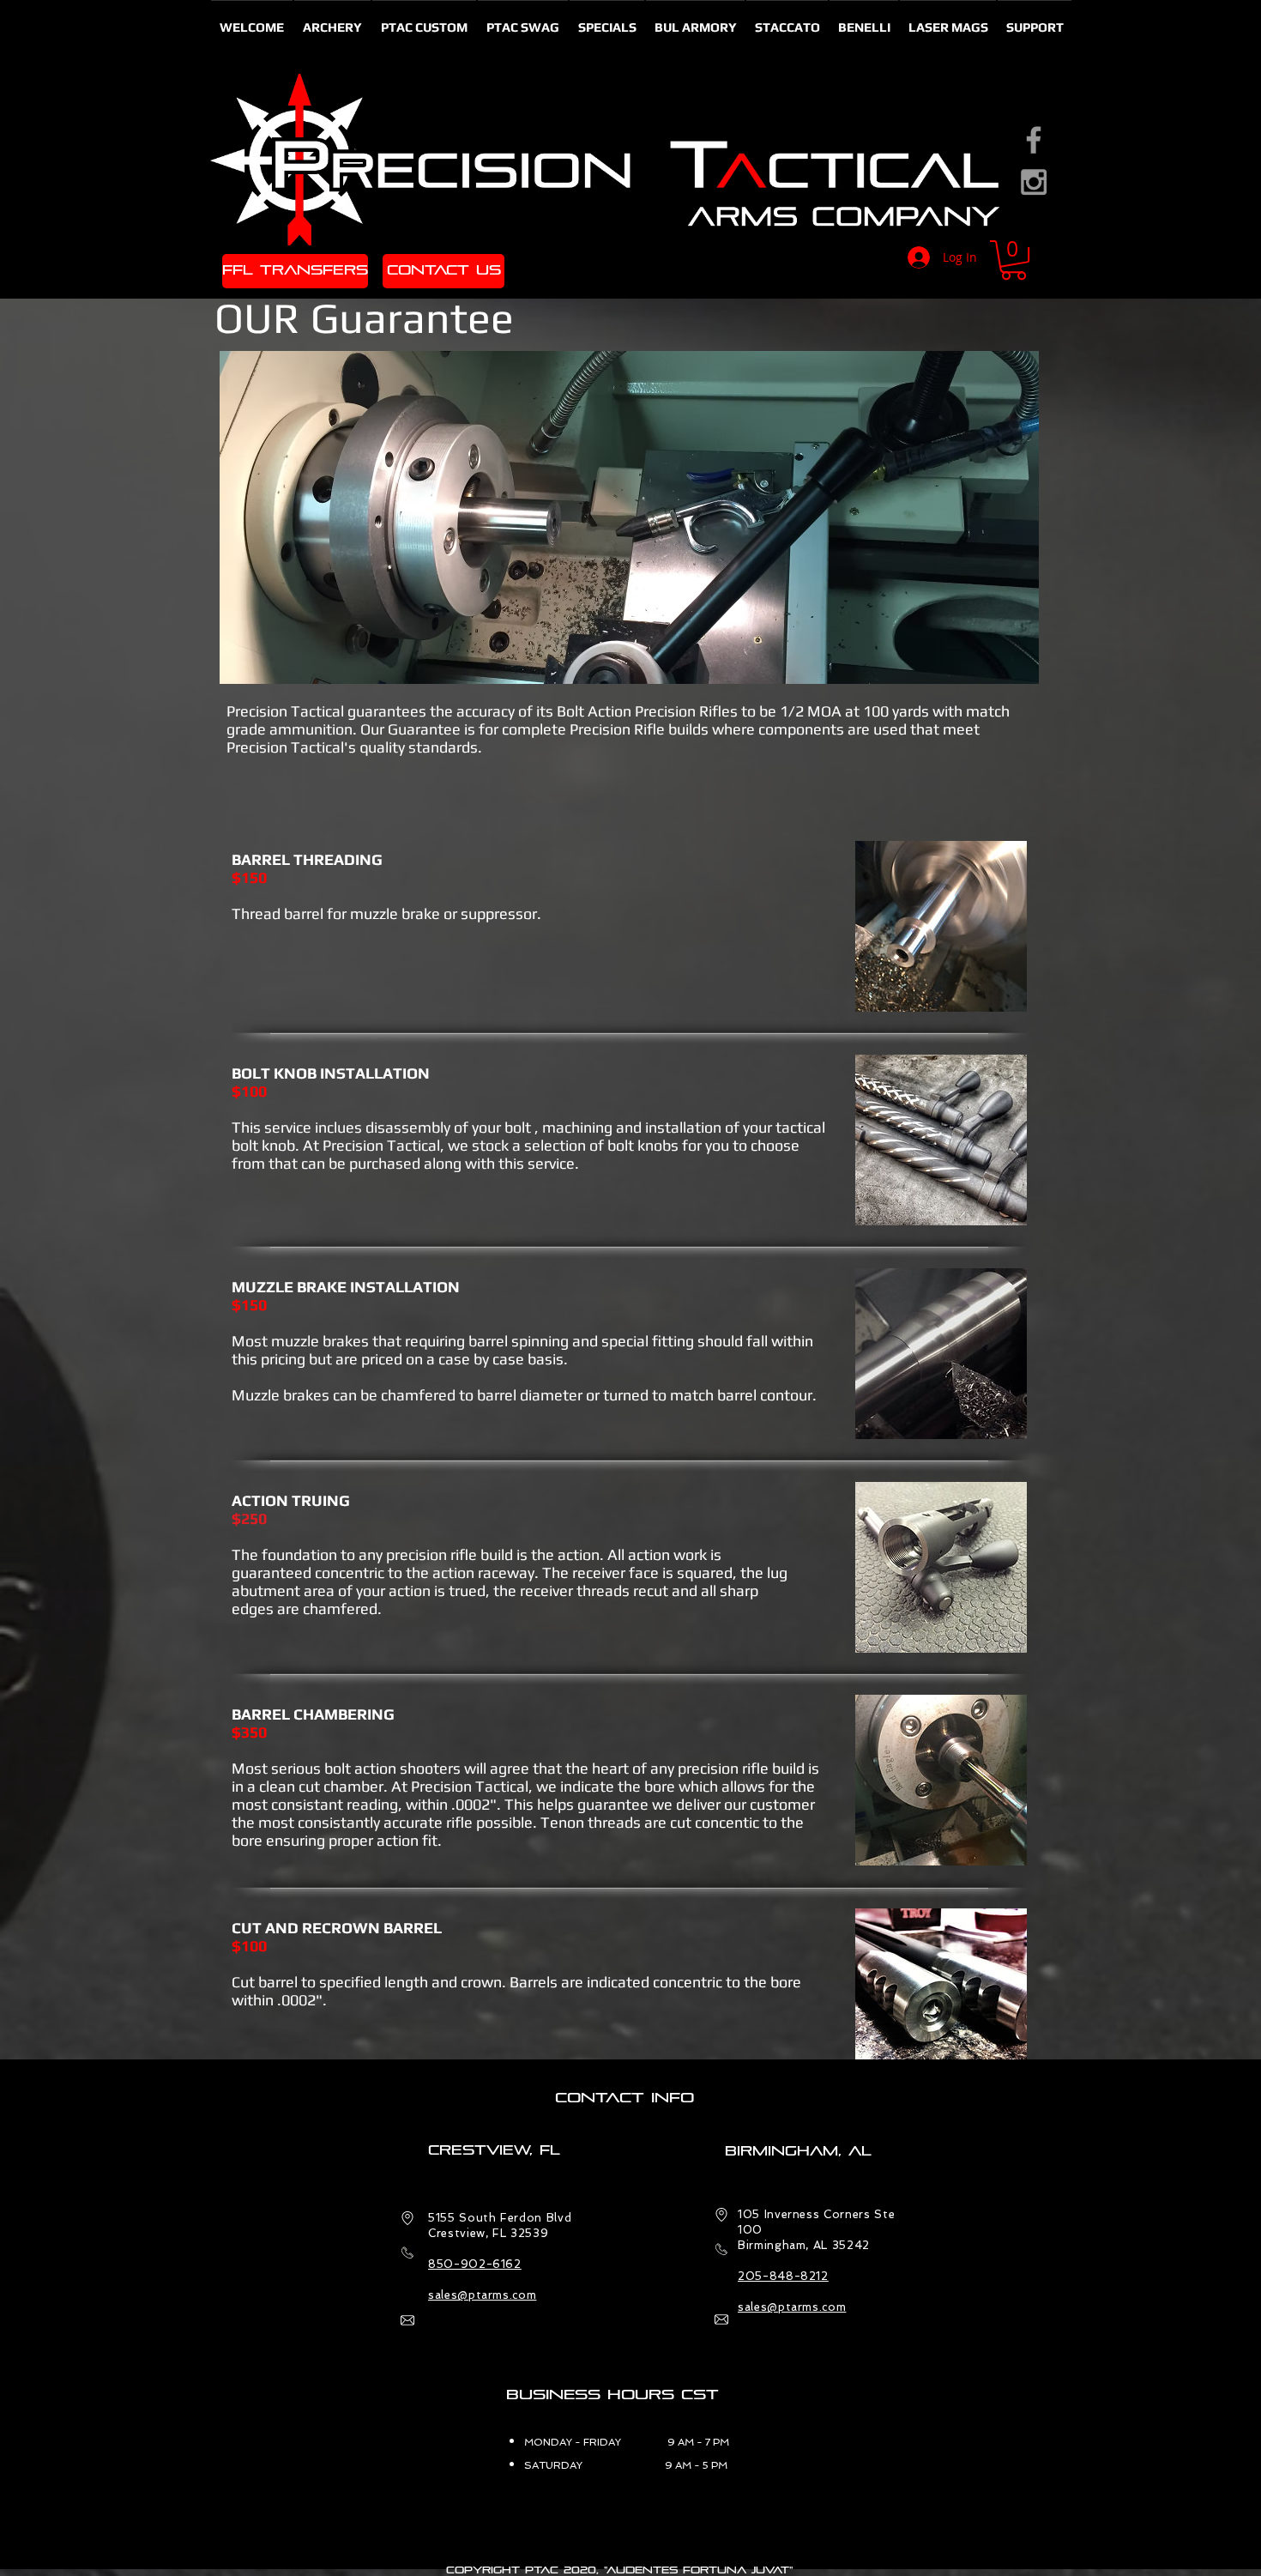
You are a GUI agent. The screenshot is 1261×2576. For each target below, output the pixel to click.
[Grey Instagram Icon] (1034, 182)
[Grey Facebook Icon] (1034, 140)
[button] (1014, 260)
